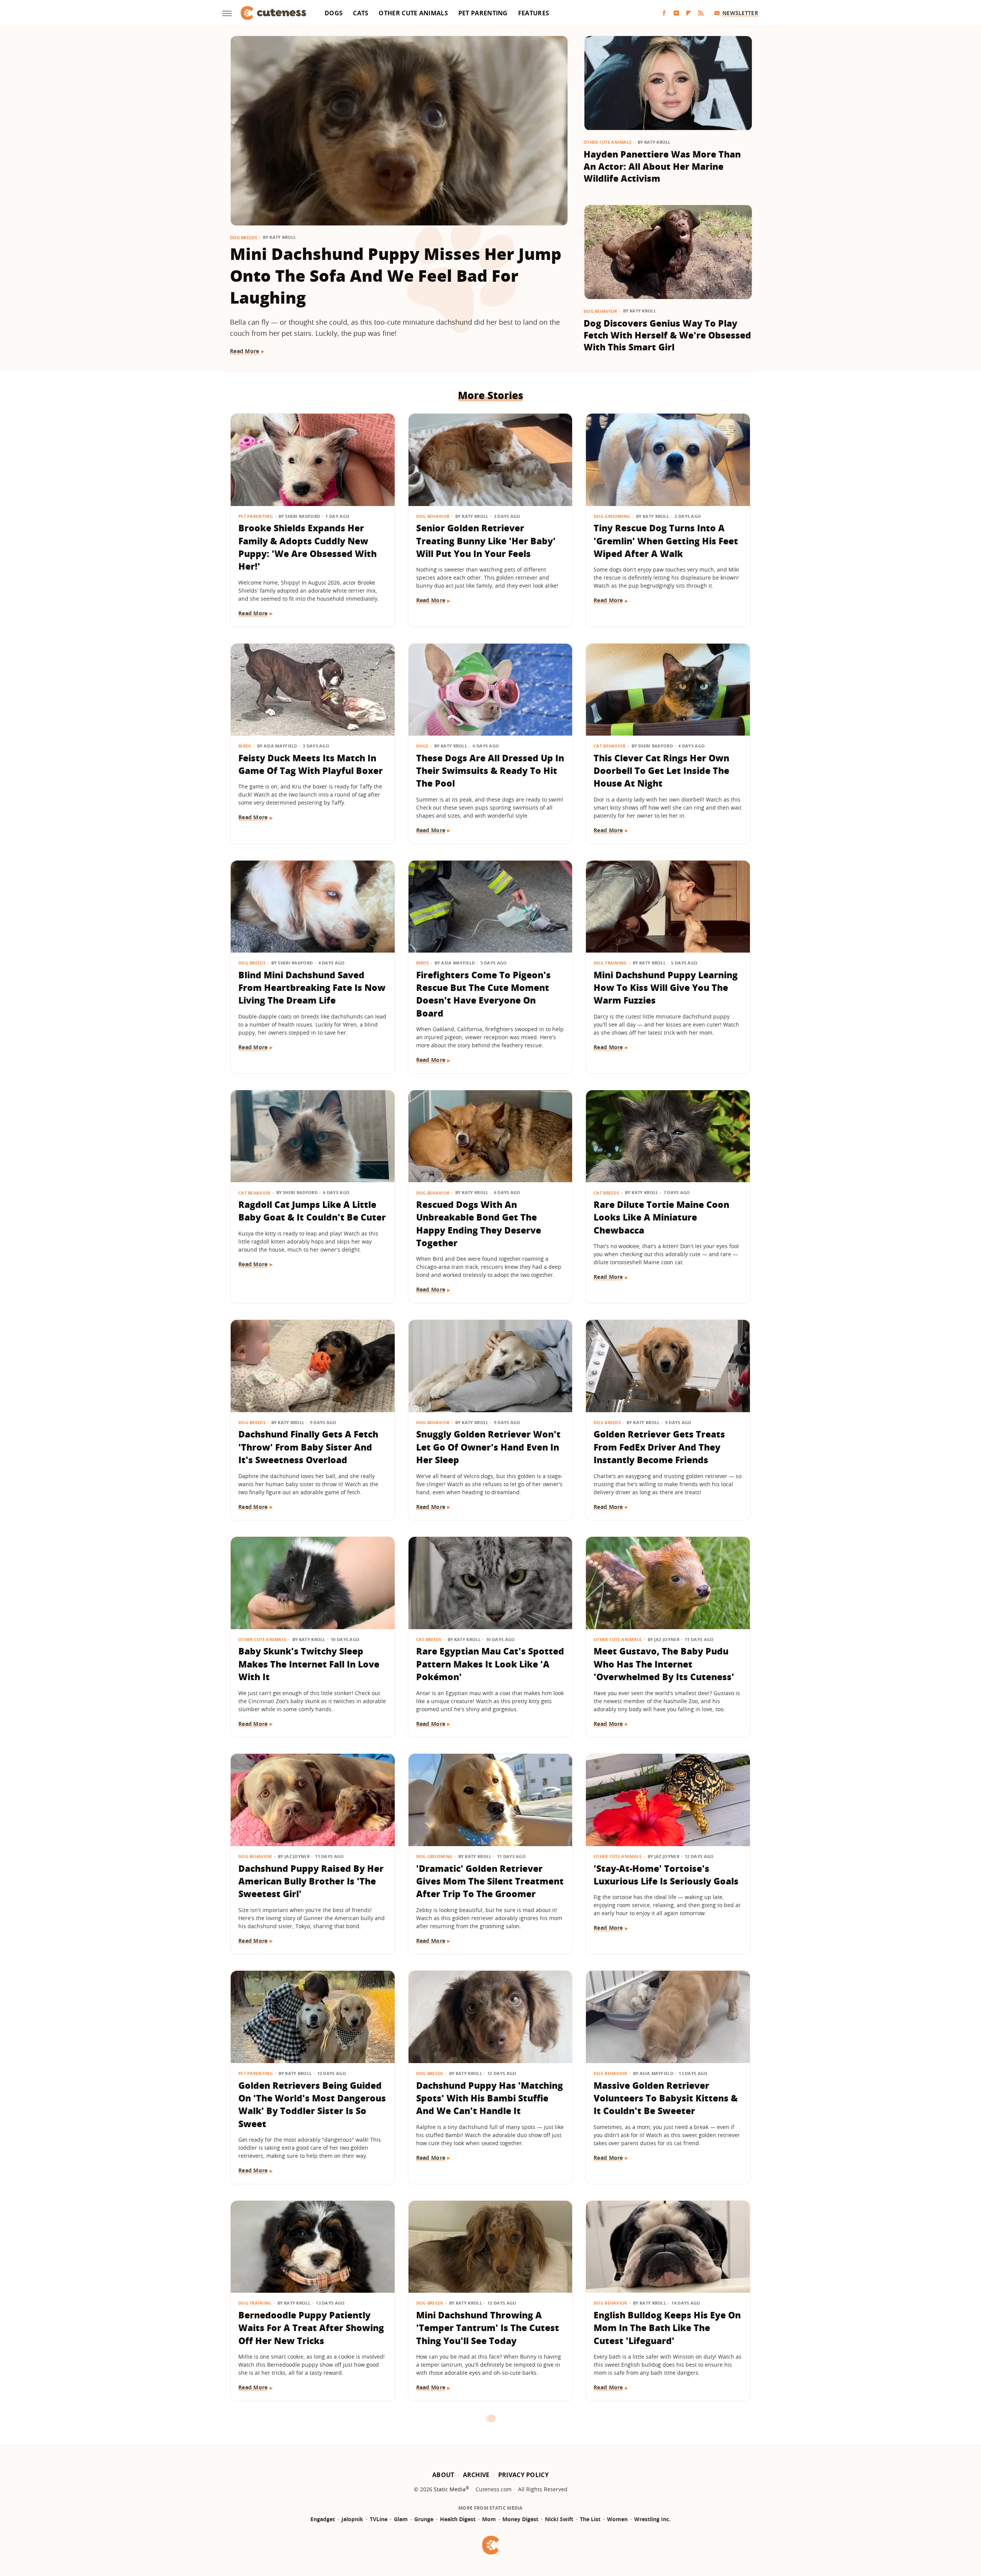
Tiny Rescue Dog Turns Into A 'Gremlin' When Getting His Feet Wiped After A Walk (666, 541)
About (443, 2475)
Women (617, 2519)
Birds (245, 746)
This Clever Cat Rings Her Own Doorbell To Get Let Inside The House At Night (661, 771)
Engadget (323, 2519)
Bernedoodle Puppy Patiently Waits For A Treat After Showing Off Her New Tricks (311, 2328)
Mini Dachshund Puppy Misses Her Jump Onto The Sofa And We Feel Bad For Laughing (396, 275)
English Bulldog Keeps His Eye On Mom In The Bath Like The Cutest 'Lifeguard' (667, 2328)
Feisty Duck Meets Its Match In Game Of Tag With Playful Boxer (311, 764)
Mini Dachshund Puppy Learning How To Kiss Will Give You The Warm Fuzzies (666, 988)
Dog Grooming (612, 516)
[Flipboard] (689, 13)
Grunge (424, 2519)
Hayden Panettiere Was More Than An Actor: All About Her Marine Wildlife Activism (662, 166)
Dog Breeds (244, 237)
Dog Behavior (600, 311)
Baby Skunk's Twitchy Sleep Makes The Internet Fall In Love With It (309, 1664)
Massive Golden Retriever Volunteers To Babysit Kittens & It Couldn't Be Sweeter (666, 2098)
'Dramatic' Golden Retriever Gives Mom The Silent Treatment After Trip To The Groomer (490, 1881)
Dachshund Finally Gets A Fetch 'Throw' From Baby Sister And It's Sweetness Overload (308, 1447)
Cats (361, 13)
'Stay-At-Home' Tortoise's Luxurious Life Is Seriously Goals (666, 1875)
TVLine (379, 2519)
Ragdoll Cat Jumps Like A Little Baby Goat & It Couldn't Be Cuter (312, 1211)
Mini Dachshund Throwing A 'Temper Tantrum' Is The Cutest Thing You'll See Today (488, 2328)
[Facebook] (664, 13)
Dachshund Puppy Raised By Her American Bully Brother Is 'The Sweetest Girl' (311, 1881)
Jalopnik (352, 2519)
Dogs (334, 13)
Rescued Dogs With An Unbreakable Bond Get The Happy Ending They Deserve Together (479, 1224)
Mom (489, 2519)
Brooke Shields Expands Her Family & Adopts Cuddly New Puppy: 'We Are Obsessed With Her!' (308, 547)
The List (590, 2519)
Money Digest (520, 2519)
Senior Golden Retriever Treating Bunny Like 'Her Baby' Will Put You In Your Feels (486, 541)
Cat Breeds (606, 1193)
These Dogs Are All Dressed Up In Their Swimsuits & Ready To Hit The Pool (490, 771)
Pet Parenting (483, 13)
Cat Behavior (610, 746)
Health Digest (458, 2519)
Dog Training (610, 963)
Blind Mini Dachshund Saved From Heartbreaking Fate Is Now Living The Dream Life (312, 988)
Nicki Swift (559, 2519)
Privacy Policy (523, 2475)
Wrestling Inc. (652, 2519)
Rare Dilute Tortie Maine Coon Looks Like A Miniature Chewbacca (661, 1217)
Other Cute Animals (413, 13)
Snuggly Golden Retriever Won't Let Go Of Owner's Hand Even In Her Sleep (488, 1447)
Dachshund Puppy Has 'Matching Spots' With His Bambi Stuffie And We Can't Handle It (490, 2098)
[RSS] (701, 13)
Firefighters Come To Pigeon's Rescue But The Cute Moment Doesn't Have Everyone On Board (483, 994)
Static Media (450, 2489)
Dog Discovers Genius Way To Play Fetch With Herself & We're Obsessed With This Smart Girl (667, 335)
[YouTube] (676, 13)
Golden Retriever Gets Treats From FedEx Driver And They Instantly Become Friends (659, 1447)
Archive (476, 2475)
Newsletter (740, 13)
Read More (245, 351)
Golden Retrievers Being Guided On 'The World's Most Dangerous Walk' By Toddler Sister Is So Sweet (312, 2104)
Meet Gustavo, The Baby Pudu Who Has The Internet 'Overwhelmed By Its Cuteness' (664, 1664)
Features (534, 13)
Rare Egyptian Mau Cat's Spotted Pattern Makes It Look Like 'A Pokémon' (490, 1664)
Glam (401, 2519)
